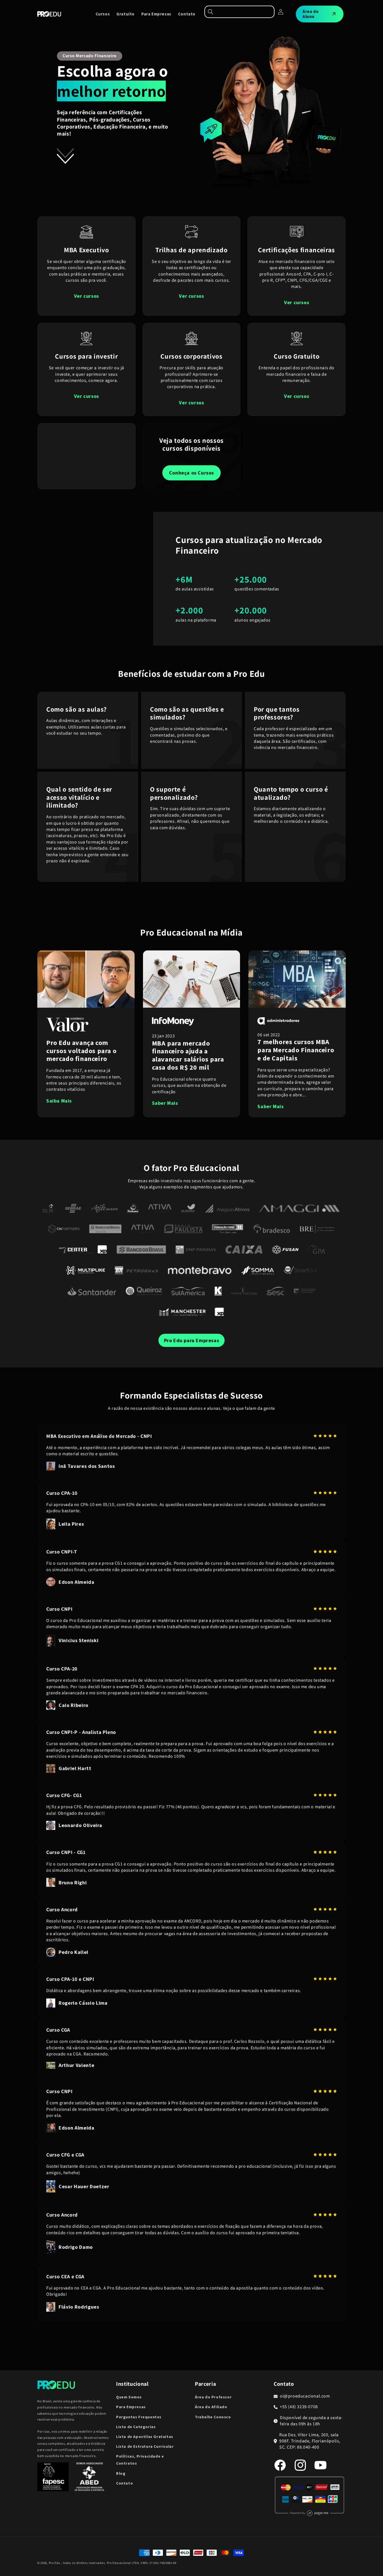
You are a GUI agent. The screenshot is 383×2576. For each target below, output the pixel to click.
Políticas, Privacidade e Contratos (140, 2460)
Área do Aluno (311, 14)
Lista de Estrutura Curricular (145, 2446)
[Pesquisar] (239, 12)
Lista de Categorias (136, 2427)
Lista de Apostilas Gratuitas (145, 2437)
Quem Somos (129, 2397)
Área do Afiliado (211, 2407)
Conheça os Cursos (191, 473)
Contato (124, 2483)
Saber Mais (165, 1103)
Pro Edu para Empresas (192, 1340)
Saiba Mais (59, 1101)
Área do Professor (213, 2397)
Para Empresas (131, 2407)
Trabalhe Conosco (213, 2417)
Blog (121, 2473)
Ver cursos (86, 296)
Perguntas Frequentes (139, 2417)
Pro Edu (55, 2563)
